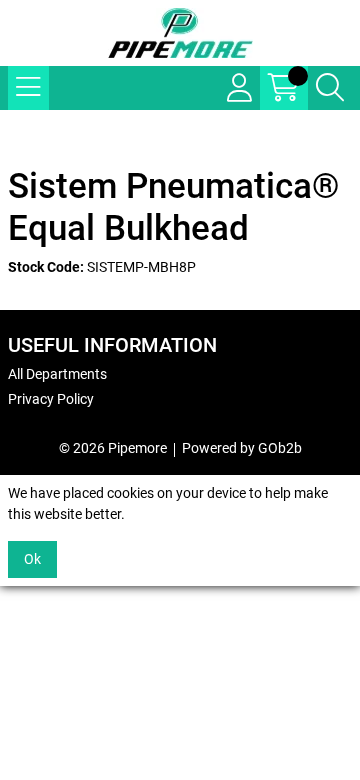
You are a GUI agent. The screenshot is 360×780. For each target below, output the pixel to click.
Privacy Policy (51, 399)
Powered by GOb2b (242, 448)
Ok (32, 559)
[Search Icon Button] (330, 88)
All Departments (57, 374)
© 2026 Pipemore (113, 448)
